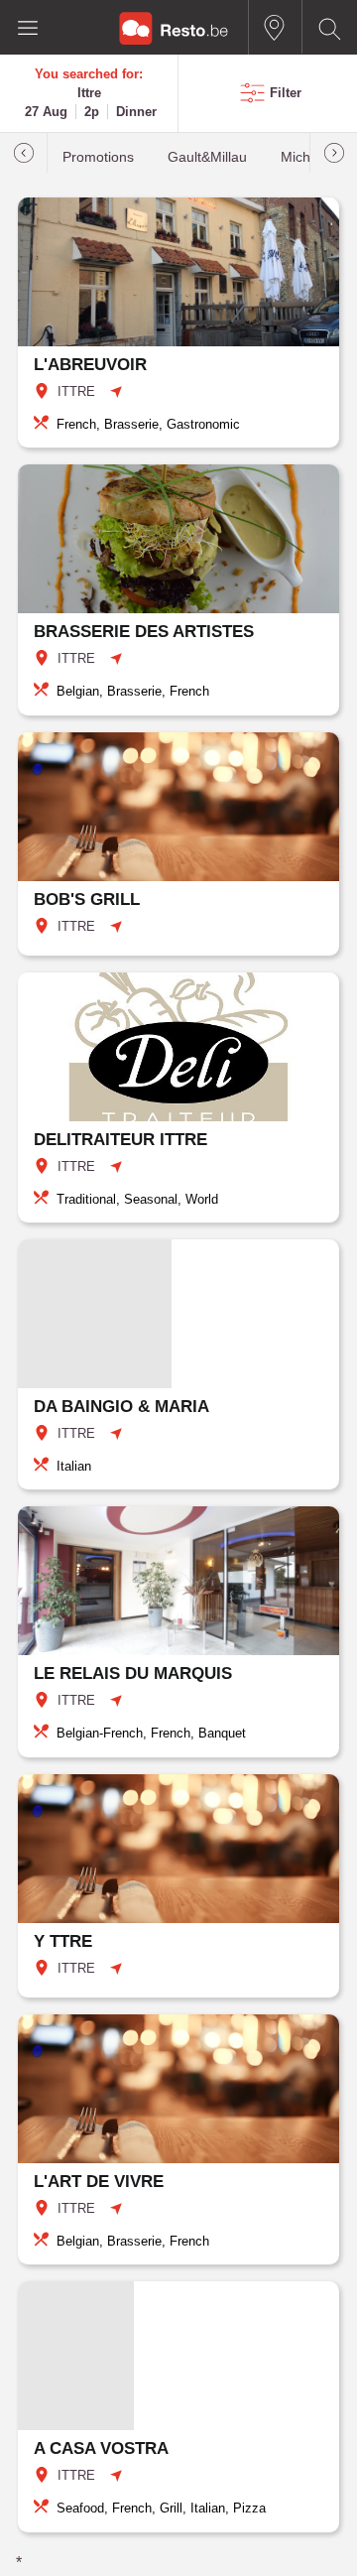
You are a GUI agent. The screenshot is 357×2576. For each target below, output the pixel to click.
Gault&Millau (207, 157)
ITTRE (76, 391)
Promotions (98, 157)
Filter (286, 93)
